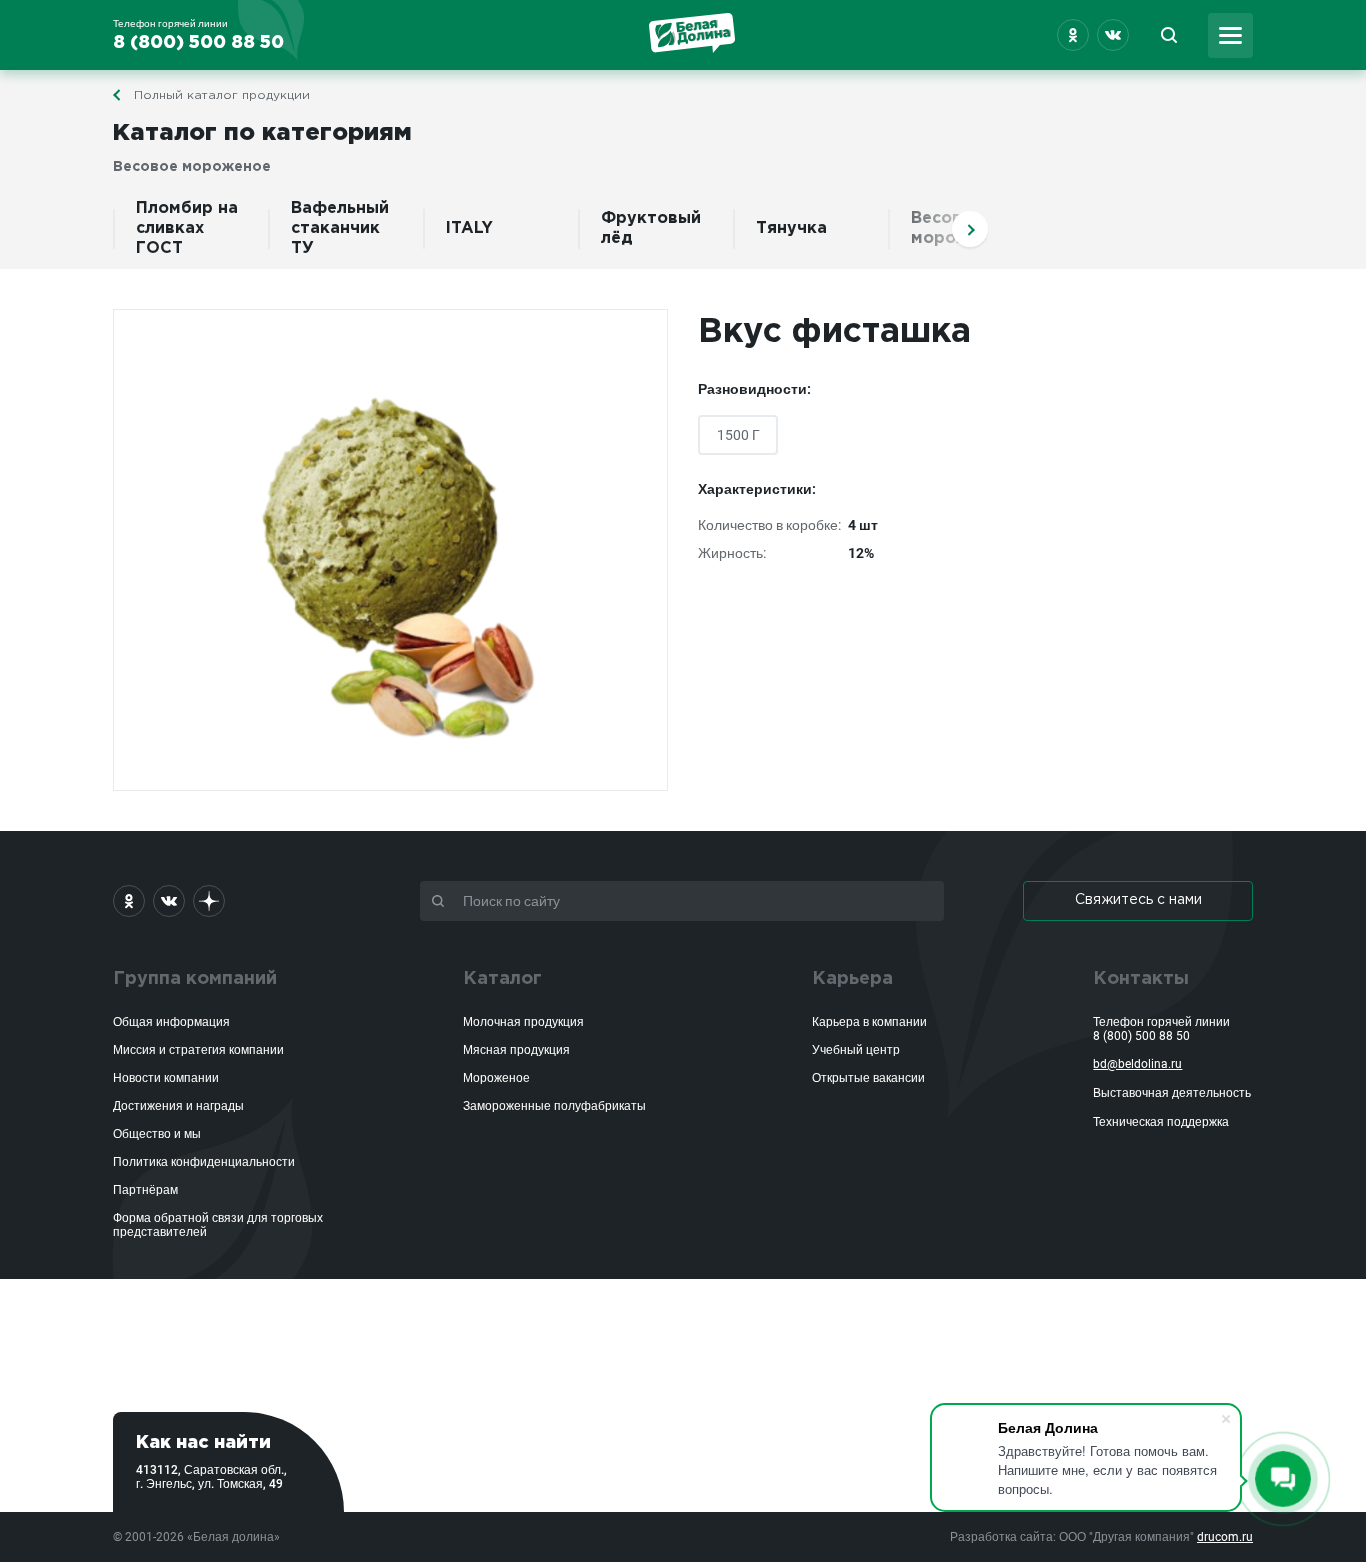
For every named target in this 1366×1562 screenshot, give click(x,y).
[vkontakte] (1113, 35)
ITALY (469, 228)
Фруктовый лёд (651, 228)
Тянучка (791, 228)
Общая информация (171, 1022)
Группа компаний (195, 979)
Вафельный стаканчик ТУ (340, 228)
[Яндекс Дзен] (209, 901)
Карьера (852, 979)
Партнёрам (145, 1190)
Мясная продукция (516, 1050)
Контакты (1141, 979)
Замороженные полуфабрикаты (554, 1106)
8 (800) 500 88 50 (1141, 1036)
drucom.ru (1225, 1537)
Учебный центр (856, 1050)
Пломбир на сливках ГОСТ (187, 228)
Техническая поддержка (1161, 1122)
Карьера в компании (869, 1022)
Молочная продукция (523, 1022)
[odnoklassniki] (1073, 35)
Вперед (970, 229)
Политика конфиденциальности (204, 1162)
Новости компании (166, 1078)
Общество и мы (157, 1134)
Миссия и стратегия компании (198, 1050)
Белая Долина (692, 33)
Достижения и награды (178, 1106)
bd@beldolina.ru (1137, 1064)
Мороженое (496, 1078)
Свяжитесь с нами (1138, 900)
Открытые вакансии (868, 1078)
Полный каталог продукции (222, 95)
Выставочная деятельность (1172, 1093)
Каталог (502, 979)
